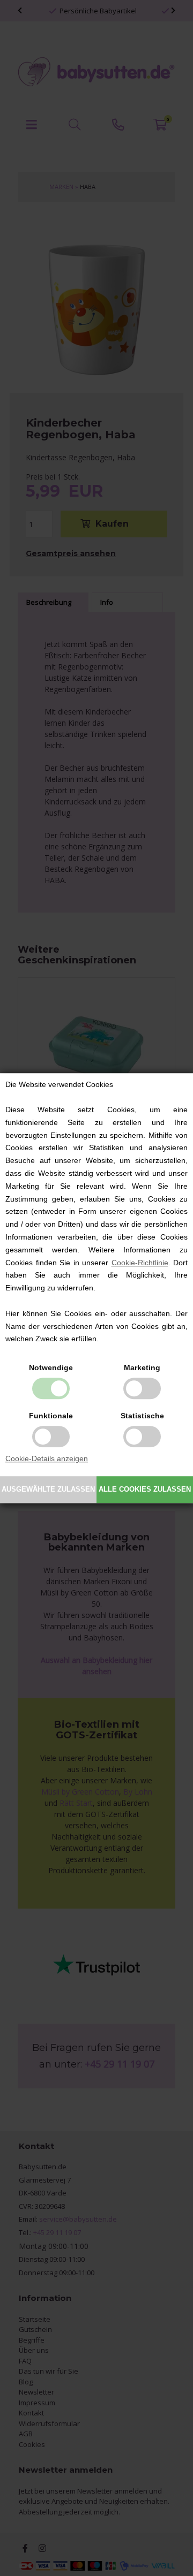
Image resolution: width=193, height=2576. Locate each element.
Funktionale (51, 1416)
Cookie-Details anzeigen (47, 1458)
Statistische (142, 1416)
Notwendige (51, 1367)
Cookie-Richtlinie (140, 1263)
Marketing (142, 1367)
